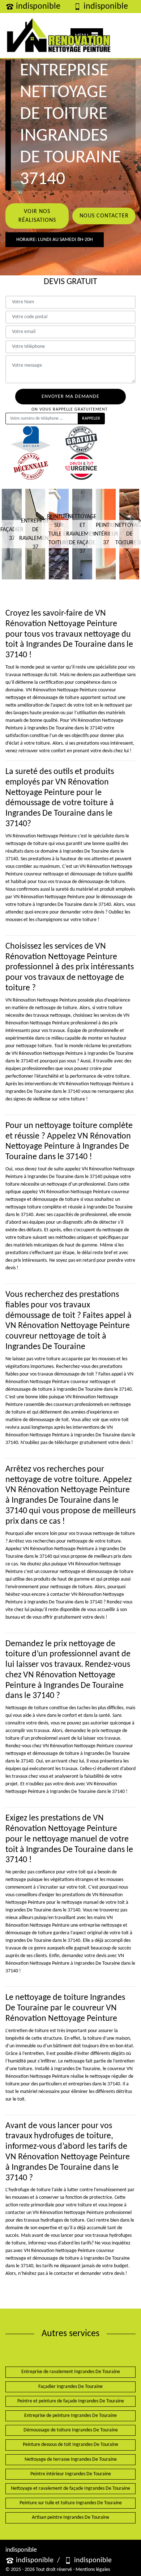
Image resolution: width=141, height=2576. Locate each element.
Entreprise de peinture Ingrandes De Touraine (70, 2416)
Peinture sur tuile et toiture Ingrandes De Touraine (71, 2503)
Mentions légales (93, 2570)
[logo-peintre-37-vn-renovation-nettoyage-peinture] (59, 36)
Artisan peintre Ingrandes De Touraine (70, 2517)
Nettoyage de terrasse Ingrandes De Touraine (71, 2460)
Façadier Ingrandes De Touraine (70, 2387)
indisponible (38, 7)
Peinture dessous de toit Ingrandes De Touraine (70, 2445)
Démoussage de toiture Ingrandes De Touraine (71, 2430)
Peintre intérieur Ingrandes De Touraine (71, 2474)
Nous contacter (104, 216)
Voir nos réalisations (37, 216)
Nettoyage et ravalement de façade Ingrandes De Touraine (70, 2488)
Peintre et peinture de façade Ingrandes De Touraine (71, 2401)
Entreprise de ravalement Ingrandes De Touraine (71, 2372)
